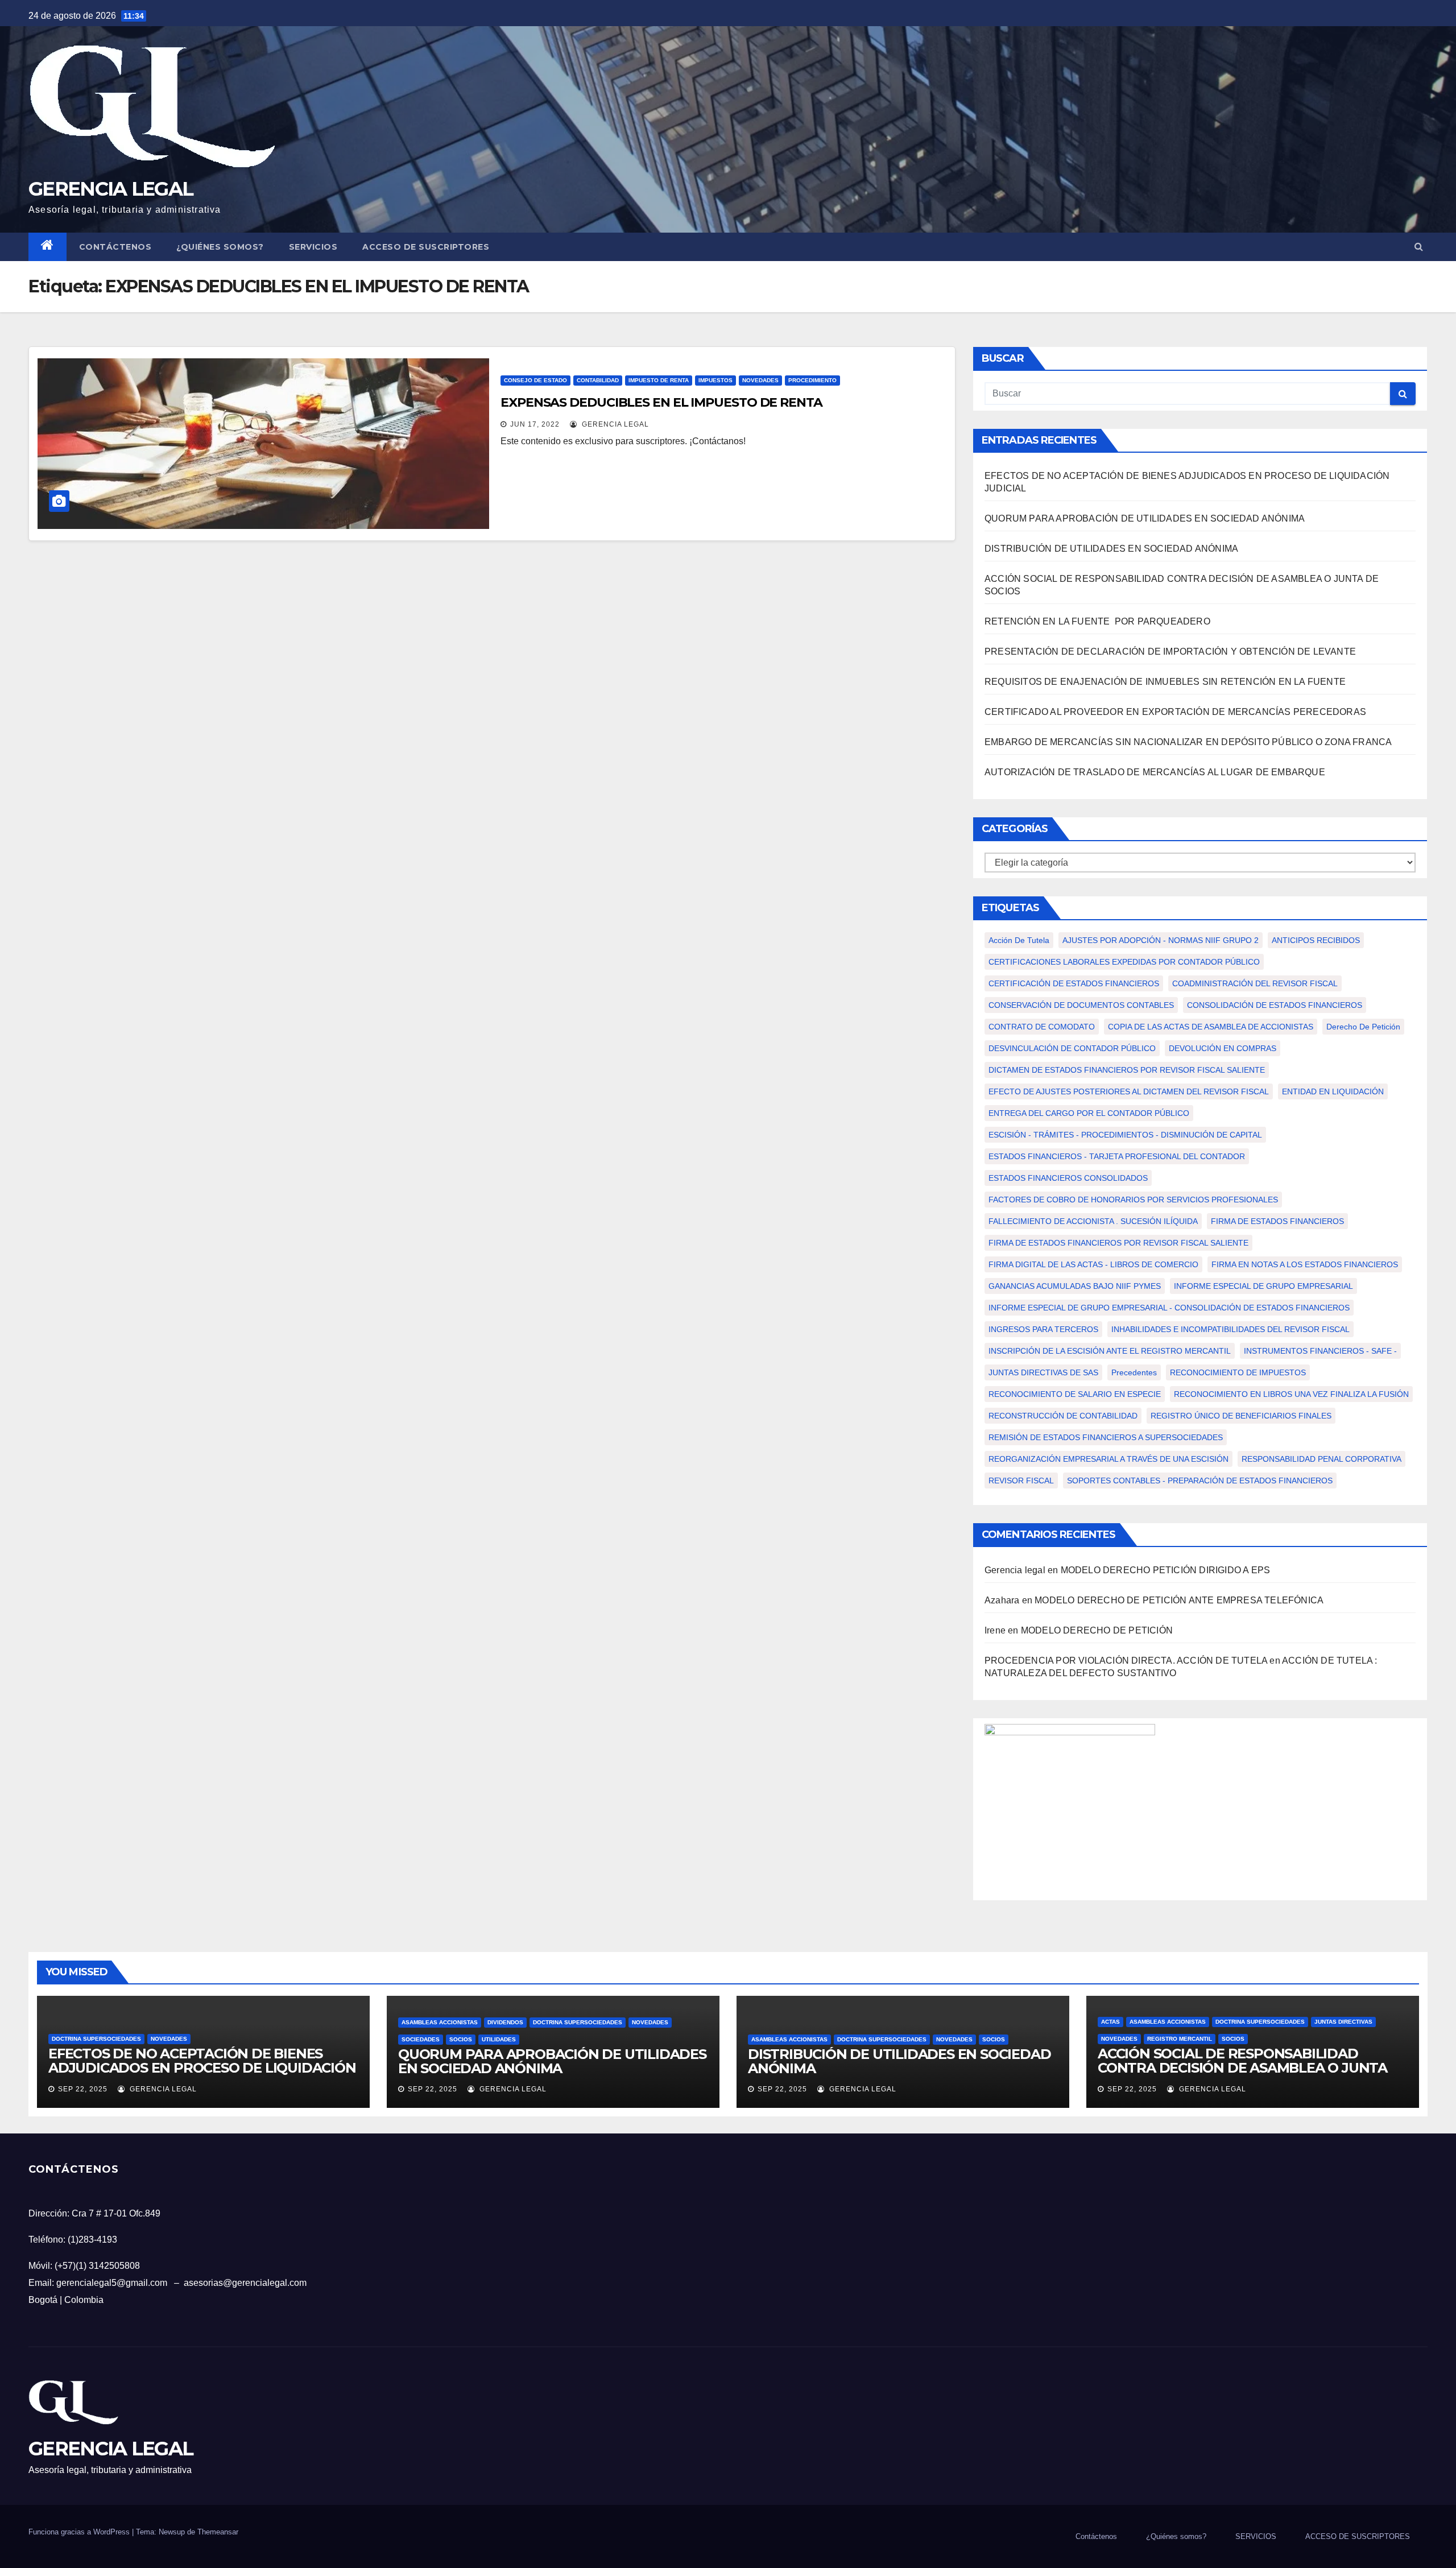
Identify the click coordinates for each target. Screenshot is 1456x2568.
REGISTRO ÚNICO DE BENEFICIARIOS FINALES (1241, 1416)
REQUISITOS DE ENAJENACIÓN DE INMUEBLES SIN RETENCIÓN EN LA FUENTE (1165, 682)
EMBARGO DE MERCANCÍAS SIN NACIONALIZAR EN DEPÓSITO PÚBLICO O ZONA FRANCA (1188, 742)
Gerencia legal (614, 424)
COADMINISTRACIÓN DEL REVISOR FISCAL (1255, 983)
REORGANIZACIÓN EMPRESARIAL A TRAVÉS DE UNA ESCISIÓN (1108, 1459)
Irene (995, 1630)
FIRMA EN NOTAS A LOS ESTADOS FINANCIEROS (1305, 1264)
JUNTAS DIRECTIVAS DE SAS (1043, 1372)
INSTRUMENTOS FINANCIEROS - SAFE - (1320, 1351)
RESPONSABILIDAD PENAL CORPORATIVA (1321, 1459)
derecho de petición (1363, 1027)
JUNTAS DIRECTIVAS (1343, 2022)
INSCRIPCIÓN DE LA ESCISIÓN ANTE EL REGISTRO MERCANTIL (1110, 1351)
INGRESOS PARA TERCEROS (1043, 1329)
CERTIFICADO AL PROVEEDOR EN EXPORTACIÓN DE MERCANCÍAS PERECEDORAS (1175, 712)
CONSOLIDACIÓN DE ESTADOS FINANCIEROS (1275, 1005)
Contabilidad (598, 380)
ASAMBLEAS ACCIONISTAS (440, 2022)
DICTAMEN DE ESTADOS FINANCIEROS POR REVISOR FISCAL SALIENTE (1127, 1070)
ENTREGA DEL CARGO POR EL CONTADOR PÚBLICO (1089, 1113)
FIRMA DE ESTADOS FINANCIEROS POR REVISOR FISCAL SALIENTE (1118, 1243)
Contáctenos (115, 247)
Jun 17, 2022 (535, 424)
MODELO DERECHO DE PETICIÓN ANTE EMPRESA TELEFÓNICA (1179, 1600)
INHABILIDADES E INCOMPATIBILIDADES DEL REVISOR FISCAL (1230, 1329)
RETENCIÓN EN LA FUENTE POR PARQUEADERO (1099, 621)
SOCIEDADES (421, 2039)
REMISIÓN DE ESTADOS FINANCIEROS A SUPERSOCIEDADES (1106, 1437)
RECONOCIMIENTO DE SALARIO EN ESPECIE (1075, 1394)
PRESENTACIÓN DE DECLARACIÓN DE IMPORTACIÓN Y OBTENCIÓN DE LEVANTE (1170, 652)
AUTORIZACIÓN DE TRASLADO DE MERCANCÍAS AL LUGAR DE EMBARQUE (1155, 772)
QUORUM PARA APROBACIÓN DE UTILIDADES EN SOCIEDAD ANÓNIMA (1145, 518)
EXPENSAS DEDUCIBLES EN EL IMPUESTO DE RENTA (661, 402)
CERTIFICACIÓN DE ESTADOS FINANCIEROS (1074, 983)
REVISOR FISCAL (1021, 1481)
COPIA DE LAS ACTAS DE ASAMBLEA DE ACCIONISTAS (1211, 1027)
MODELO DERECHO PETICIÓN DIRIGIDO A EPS (1166, 1570)
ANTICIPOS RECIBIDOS (1316, 940)
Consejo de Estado (535, 380)
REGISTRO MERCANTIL (1180, 2039)
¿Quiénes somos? (220, 247)
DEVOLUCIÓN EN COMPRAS (1223, 1048)
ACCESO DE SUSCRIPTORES (426, 247)
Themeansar (218, 2532)
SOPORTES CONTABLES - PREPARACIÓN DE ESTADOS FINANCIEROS (1200, 1481)
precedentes (1134, 1372)
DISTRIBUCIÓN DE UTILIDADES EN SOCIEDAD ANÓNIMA (1111, 549)
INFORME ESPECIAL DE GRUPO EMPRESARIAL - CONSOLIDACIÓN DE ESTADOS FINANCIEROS (1169, 1308)
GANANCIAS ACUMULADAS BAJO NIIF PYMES (1075, 1286)
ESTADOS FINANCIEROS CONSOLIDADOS (1068, 1178)
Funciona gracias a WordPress (80, 2532)
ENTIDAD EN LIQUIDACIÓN (1333, 1091)
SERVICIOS (313, 247)
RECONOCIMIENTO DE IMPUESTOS (1238, 1372)
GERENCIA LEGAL (111, 189)
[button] (1419, 247)
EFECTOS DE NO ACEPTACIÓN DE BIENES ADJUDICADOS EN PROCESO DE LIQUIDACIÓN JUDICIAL (202, 2068)
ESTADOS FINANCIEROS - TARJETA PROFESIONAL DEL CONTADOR (1117, 1156)
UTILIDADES (499, 2039)
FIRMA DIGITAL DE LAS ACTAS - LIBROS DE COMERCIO (1093, 1264)
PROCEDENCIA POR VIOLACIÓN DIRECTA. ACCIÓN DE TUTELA (1126, 1661)
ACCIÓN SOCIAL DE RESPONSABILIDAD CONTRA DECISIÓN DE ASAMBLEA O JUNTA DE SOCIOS (1242, 2068)
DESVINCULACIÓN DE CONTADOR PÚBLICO (1072, 1048)
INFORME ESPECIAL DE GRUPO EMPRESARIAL (1263, 1286)
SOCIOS (461, 2039)
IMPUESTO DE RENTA (659, 380)
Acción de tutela (1019, 940)
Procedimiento (812, 380)
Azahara (1002, 1600)
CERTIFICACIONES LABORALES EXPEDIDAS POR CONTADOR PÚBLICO (1124, 962)
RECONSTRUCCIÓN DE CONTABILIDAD (1063, 1416)
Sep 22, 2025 (83, 2089)
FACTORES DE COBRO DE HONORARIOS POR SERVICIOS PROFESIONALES (1133, 1200)
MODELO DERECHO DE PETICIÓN (1098, 1630)
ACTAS (1110, 2022)
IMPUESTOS (715, 380)
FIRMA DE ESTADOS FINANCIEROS (1277, 1221)
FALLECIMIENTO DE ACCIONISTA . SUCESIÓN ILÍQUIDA (1093, 1221)
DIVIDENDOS (505, 2022)
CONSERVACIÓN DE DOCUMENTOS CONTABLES (1081, 1005)
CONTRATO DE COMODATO (1042, 1027)
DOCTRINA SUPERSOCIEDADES (96, 2039)
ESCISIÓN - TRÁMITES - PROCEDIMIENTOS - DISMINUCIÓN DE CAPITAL (1125, 1135)
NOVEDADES (760, 380)
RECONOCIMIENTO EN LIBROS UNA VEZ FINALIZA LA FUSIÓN (1291, 1394)
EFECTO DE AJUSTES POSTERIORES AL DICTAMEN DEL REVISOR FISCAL (1129, 1091)
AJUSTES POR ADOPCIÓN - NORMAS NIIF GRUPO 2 (1161, 940)
